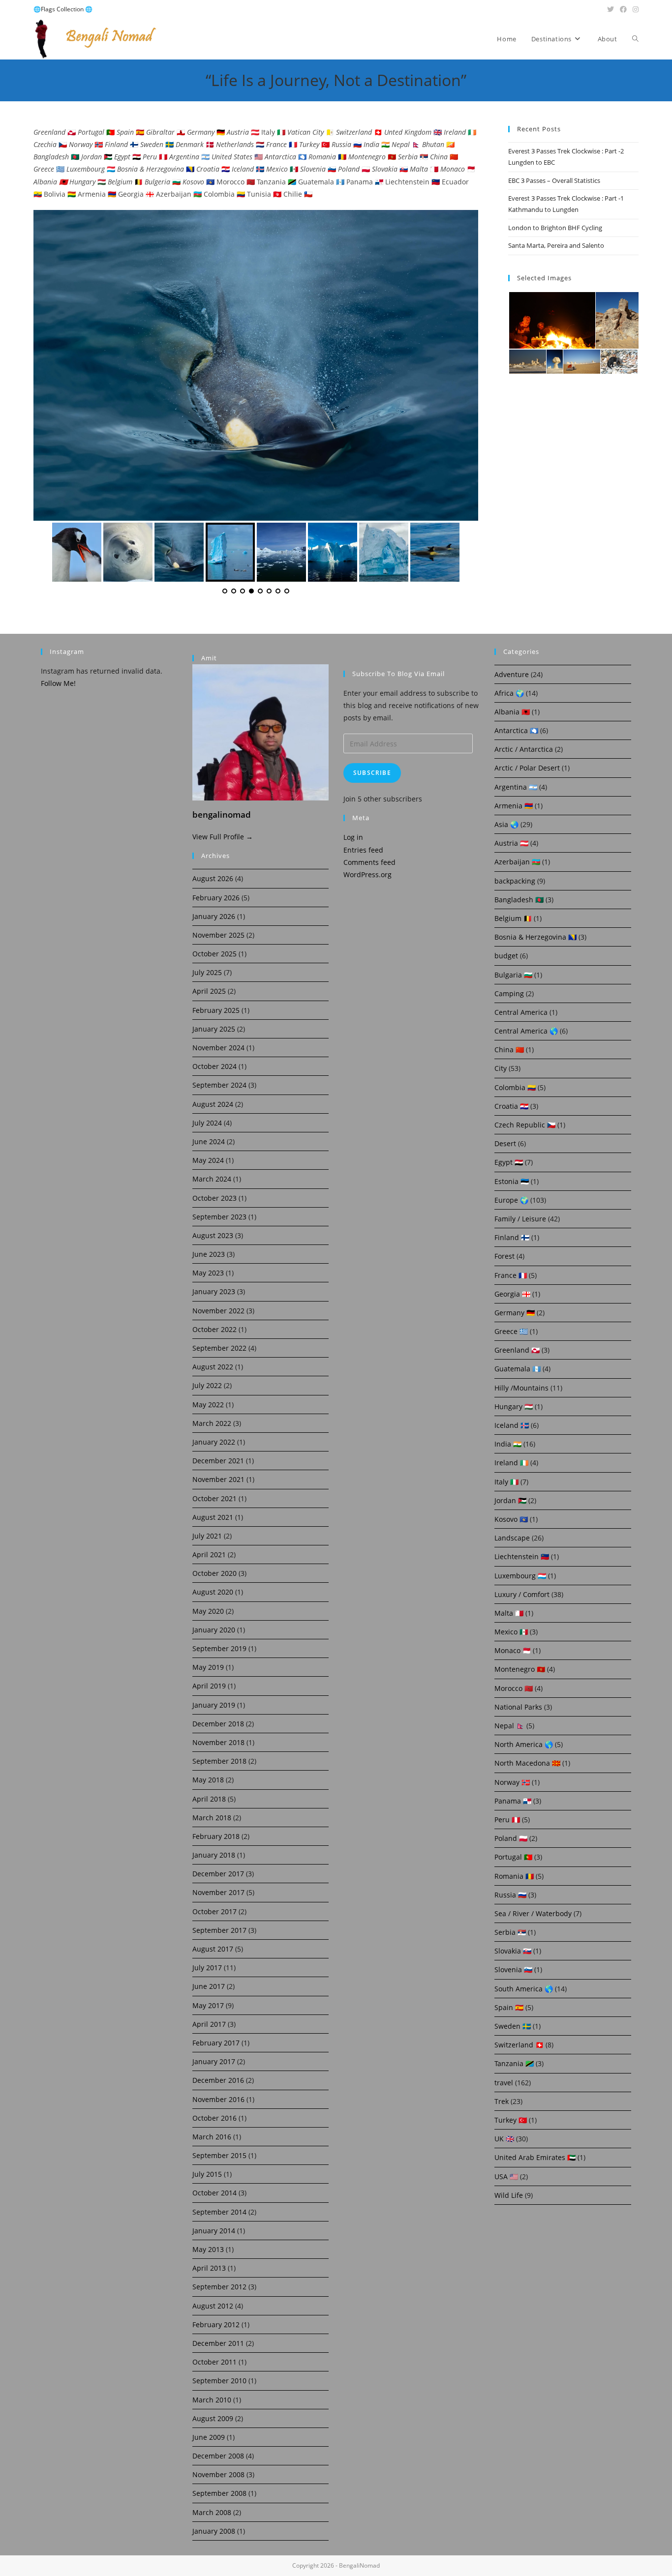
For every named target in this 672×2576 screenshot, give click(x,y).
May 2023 (208, 1273)
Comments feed (369, 862)
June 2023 (209, 1254)
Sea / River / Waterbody (533, 1913)
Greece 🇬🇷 (511, 1331)
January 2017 (214, 2061)
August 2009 (213, 2418)
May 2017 (208, 2005)
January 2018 (214, 1855)
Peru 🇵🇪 (507, 1820)
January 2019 (214, 1705)
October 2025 (214, 954)
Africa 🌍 (509, 693)
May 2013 (208, 2249)
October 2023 (214, 1198)
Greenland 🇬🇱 (517, 1350)
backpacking (515, 881)
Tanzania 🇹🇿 (514, 2063)
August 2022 (213, 1367)
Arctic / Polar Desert (527, 768)
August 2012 (213, 2306)
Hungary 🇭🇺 (514, 1406)
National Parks (518, 1707)
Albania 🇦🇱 (512, 712)
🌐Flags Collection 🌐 (63, 9)
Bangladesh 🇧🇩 (519, 900)
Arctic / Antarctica (524, 749)
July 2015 (207, 2174)
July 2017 (207, 1968)
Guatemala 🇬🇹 (518, 1369)
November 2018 (218, 1742)
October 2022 (214, 1329)
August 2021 (213, 1517)
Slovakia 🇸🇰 (513, 1951)
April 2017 (209, 2024)
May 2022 (208, 1405)
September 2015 (219, 2155)
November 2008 (218, 2474)
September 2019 (219, 1648)
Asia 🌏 (506, 824)
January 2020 (214, 1630)
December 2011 (218, 2343)
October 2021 (214, 1498)
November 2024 (218, 1048)
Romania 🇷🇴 (514, 1876)
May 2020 (208, 1611)
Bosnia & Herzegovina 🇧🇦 (535, 937)
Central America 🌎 (526, 1031)
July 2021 (207, 1536)
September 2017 (219, 1930)
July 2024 (207, 1123)
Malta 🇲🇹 (509, 1613)
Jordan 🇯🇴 (510, 1500)
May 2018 (208, 1780)
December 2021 (218, 1461)
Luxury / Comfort (522, 1594)
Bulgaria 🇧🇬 (513, 975)
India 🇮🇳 (508, 1444)
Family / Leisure (520, 1219)
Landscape (512, 1538)
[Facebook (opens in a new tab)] (623, 9)
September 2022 (219, 1348)
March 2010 (212, 2400)
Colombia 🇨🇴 (515, 1087)
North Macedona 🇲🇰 (527, 1763)
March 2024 (212, 1179)
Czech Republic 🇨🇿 (525, 1125)
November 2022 (218, 1311)
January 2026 (214, 916)
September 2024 (219, 1085)
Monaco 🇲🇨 (513, 1650)
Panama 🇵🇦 (513, 1801)
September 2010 (219, 2381)
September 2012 (219, 2287)
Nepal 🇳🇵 (509, 1726)
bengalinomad (222, 814)
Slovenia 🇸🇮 (513, 1969)
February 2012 (216, 2324)
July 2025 (207, 972)
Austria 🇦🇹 (511, 843)
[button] (551, 321)
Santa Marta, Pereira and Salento (556, 245)
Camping (509, 993)
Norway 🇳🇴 (512, 1782)
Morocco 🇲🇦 (514, 1688)
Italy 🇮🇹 (506, 1482)
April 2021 (209, 1554)
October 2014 (214, 2193)
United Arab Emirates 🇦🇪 (535, 2157)
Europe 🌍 (511, 1200)
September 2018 (219, 1761)
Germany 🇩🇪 (515, 1313)
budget (506, 956)
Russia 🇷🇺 (510, 1895)
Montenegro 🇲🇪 (520, 1669)
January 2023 (214, 1291)
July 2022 (207, 1385)
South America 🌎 (524, 1989)
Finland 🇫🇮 (512, 1237)
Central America (521, 1012)
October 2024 (214, 1066)
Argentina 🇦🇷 (516, 787)
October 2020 (214, 1573)
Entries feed (363, 850)
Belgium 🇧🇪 (513, 918)
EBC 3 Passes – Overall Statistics (554, 180)
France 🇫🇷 (511, 1275)
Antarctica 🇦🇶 (516, 730)
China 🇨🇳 (509, 1050)
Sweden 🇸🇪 (513, 2026)
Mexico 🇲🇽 (511, 1632)
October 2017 (214, 1911)
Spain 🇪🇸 (509, 2007)
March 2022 (212, 1423)
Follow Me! (58, 683)
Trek (502, 2101)
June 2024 (209, 1141)
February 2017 (216, 2043)
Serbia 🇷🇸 (510, 1932)
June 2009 (209, 2437)
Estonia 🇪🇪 (512, 1181)
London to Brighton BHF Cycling (555, 228)
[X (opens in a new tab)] (611, 9)
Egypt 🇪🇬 (509, 1162)
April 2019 (209, 1686)
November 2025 (218, 935)
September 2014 (219, 2212)
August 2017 (213, 1949)
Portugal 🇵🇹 (513, 1857)
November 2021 (218, 1479)
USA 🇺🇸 (506, 2176)
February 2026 (216, 898)
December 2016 (218, 2080)
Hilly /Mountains (521, 1388)
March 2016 (212, 2137)
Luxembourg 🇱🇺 (520, 1576)
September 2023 (219, 1217)
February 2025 (216, 1010)
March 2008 (212, 2512)
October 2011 (214, 2362)
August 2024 (213, 1104)
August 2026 (213, 878)
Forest (504, 1256)
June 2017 (209, 1986)
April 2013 (209, 2268)
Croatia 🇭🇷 (511, 1106)
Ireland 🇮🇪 (511, 1463)
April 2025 (209, 991)
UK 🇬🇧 (504, 2139)
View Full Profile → (223, 837)
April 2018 (209, 1799)
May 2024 (208, 1160)
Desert (505, 1143)
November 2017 (218, 1892)
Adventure (512, 674)
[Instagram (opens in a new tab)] (634, 9)
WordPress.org (367, 874)
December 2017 (218, 1874)
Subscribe (372, 773)
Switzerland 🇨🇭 (519, 2045)
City (501, 1068)
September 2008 (219, 2493)
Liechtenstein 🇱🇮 (522, 1556)
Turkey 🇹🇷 (511, 2120)
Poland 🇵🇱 (511, 1838)
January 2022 (214, 1442)
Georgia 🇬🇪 (512, 1294)
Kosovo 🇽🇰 (511, 1519)
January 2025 (214, 1029)
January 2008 (214, 2531)
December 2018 (218, 1724)
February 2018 (216, 1836)
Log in (353, 837)
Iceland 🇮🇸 (512, 1425)
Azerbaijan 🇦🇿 (517, 862)
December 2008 (218, 2456)
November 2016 (218, 2099)
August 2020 (213, 1592)
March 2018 (212, 1818)
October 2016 (214, 2118)
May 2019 (208, 1667)
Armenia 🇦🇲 (514, 806)
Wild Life (509, 2195)
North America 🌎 (524, 1744)
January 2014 (214, 2231)
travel (504, 2083)
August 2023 (213, 1235)
